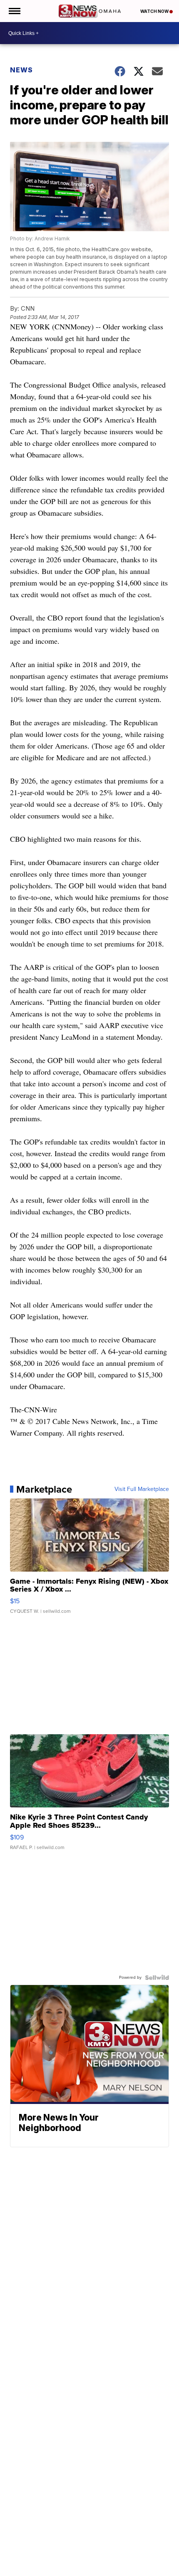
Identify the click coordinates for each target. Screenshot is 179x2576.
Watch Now (155, 11)
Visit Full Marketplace (142, 1489)
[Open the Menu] (14, 11)
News (21, 70)
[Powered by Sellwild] (157, 1978)
